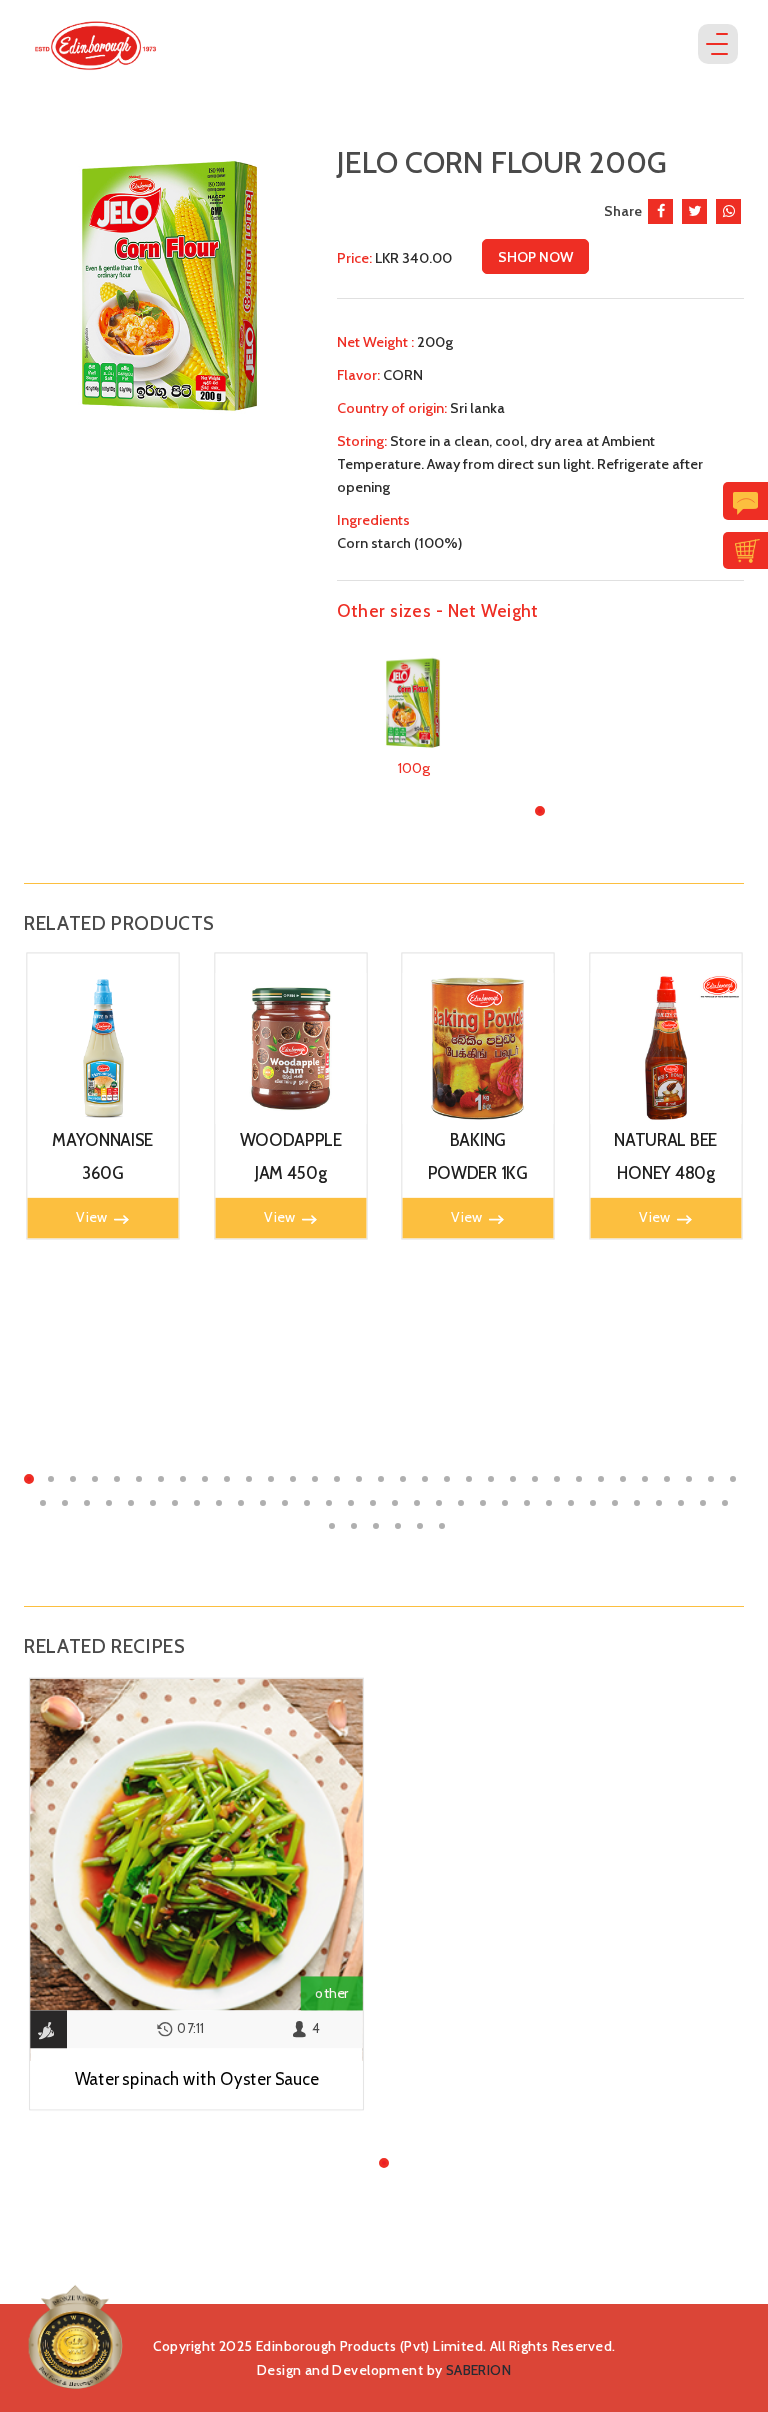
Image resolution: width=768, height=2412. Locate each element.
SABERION (478, 2370)
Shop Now (535, 257)
